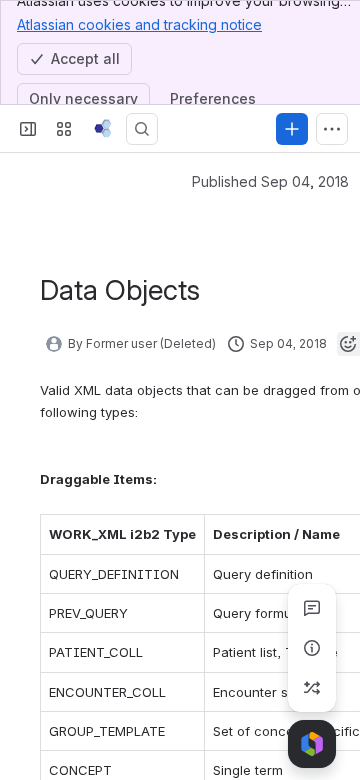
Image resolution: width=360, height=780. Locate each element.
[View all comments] (312, 608)
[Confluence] (103, 129)
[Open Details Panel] (312, 648)
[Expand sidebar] (28, 129)
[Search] (142, 129)
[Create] (292, 129)
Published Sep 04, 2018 (270, 181)
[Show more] (332, 129)
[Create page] (312, 688)
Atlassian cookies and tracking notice (139, 24)
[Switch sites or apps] (64, 129)
